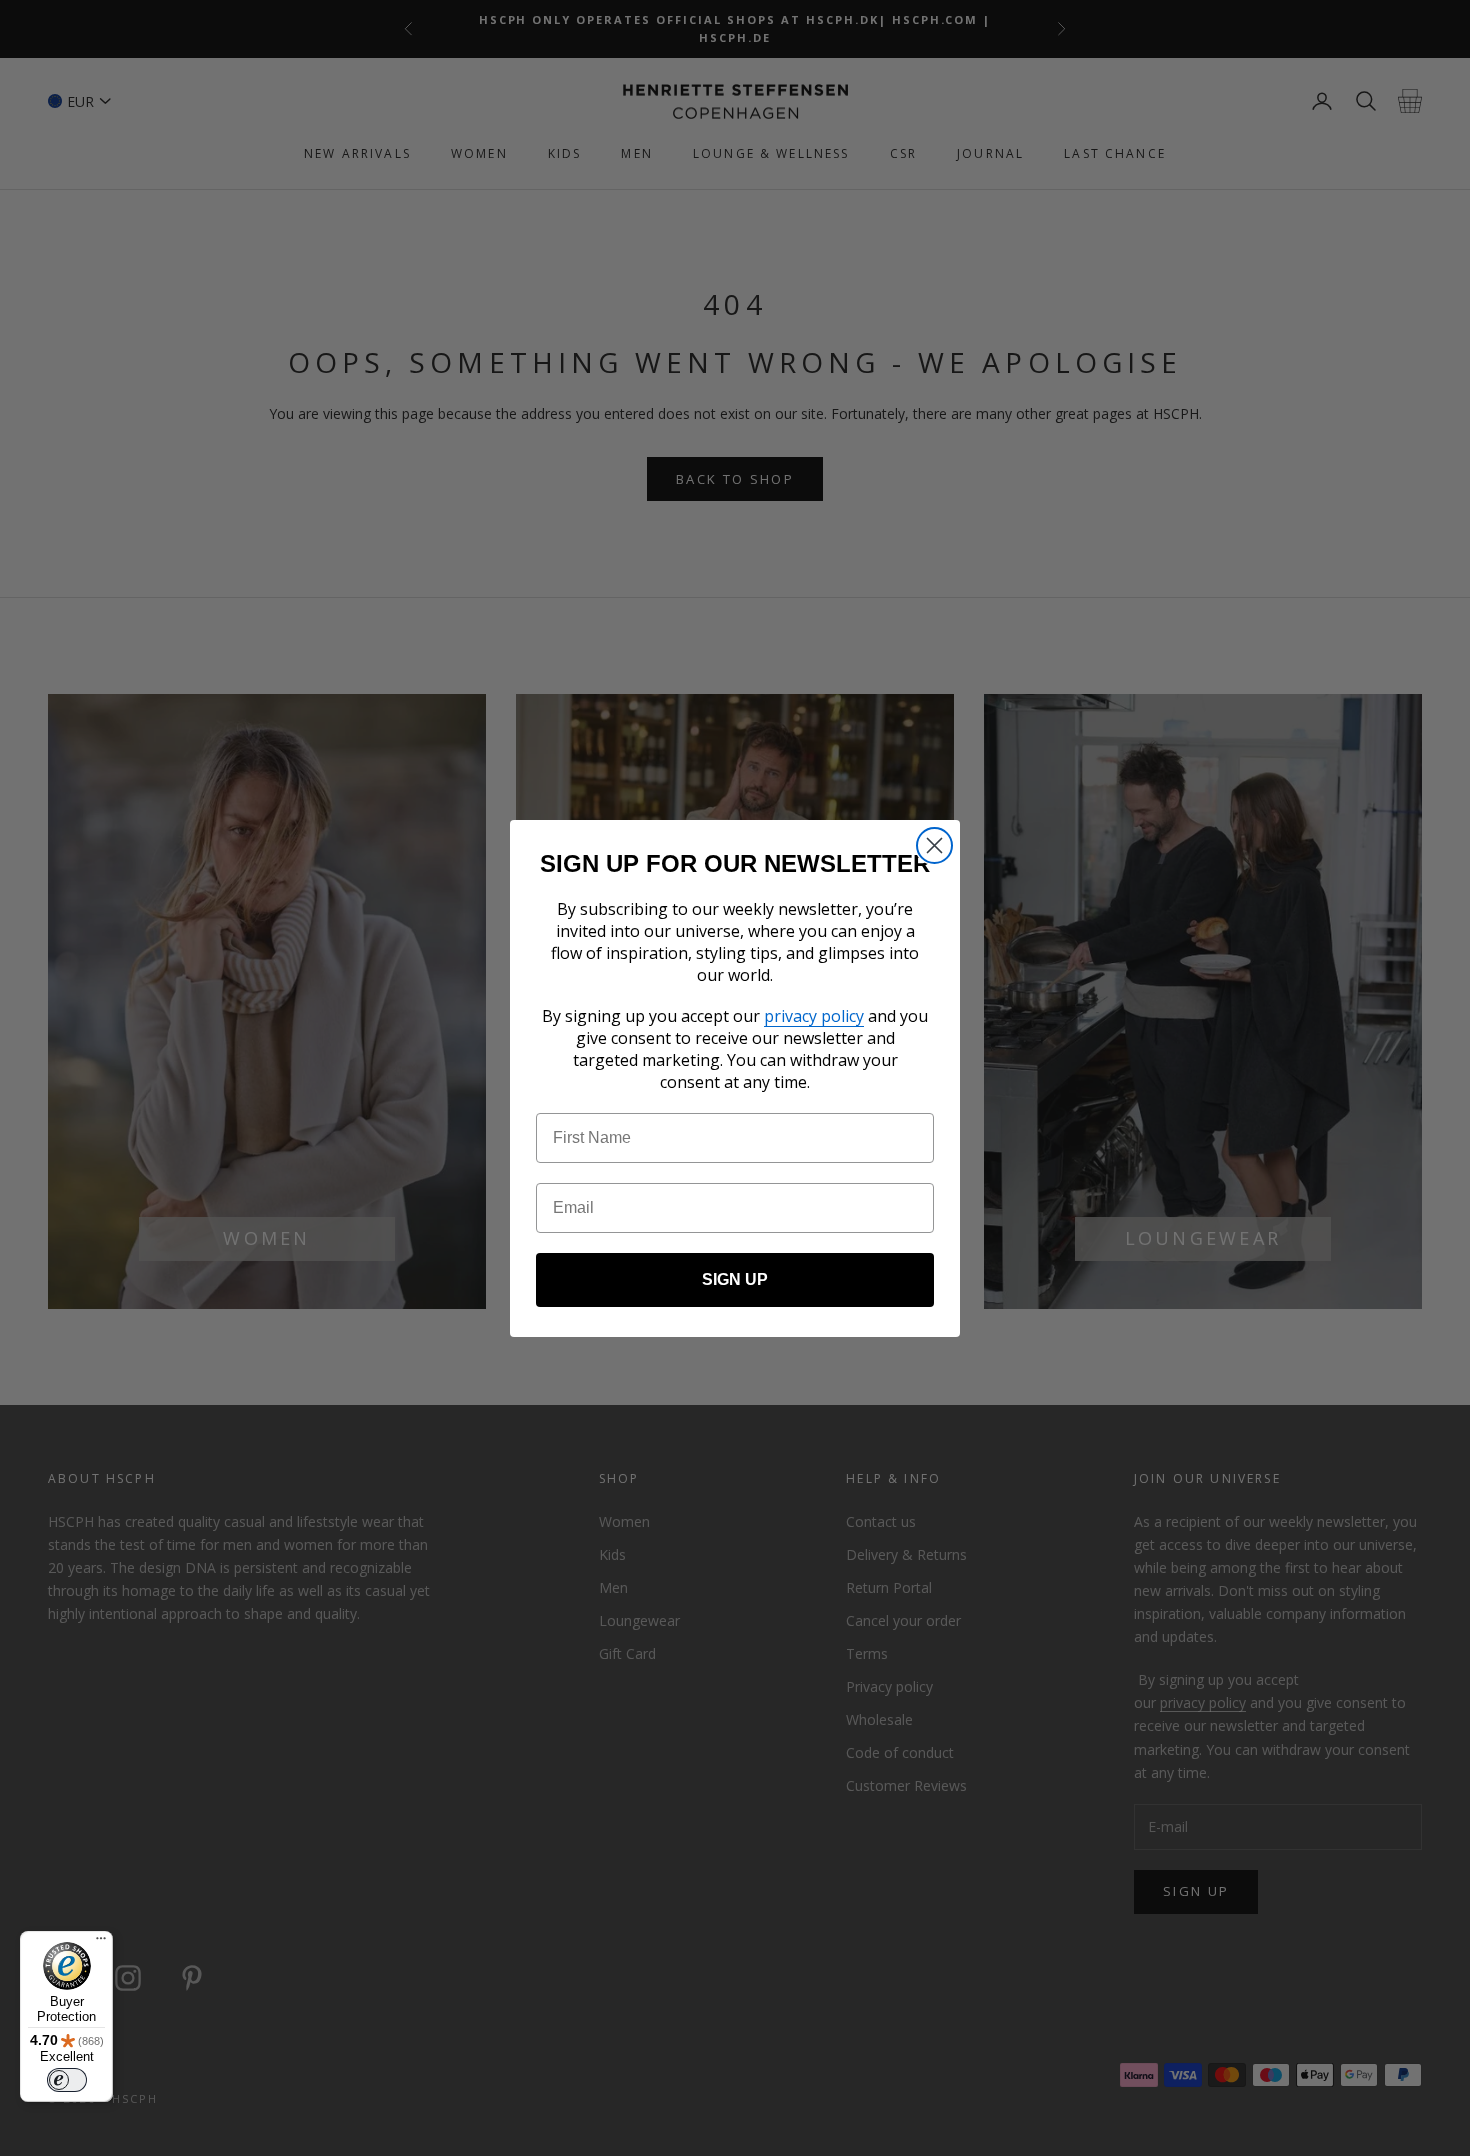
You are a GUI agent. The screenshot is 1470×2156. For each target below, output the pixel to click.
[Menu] (101, 1943)
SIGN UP (735, 1279)
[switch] (67, 2080)
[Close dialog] (934, 845)
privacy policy (814, 1016)
